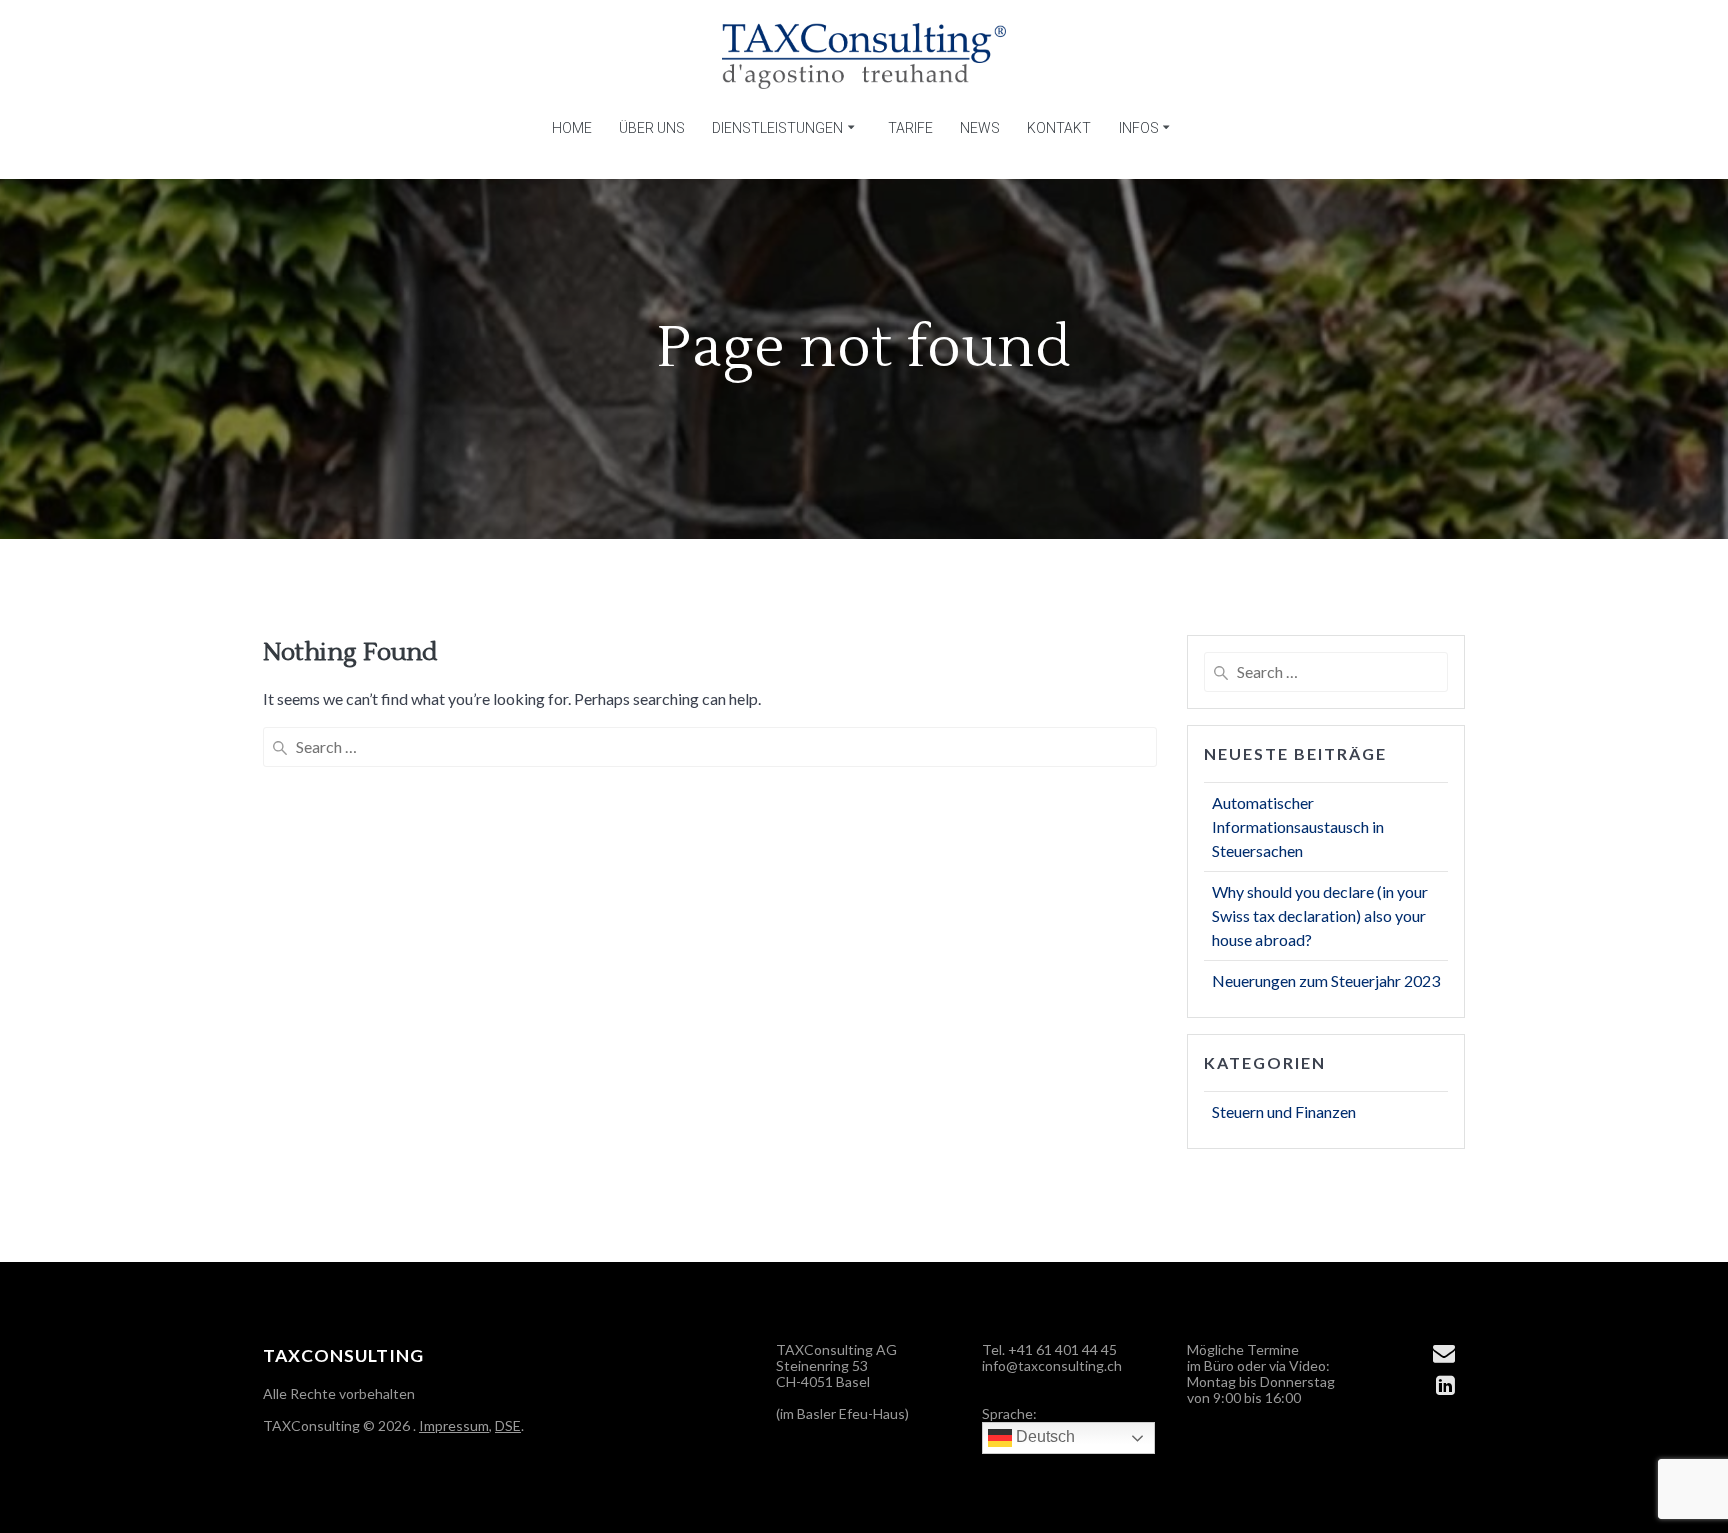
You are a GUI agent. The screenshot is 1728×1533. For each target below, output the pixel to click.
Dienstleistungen (777, 128)
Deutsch (1043, 1436)
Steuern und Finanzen (1284, 1111)
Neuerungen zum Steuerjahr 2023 (1326, 980)
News (980, 128)
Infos (1139, 128)
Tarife (910, 128)
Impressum (454, 1425)
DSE (508, 1425)
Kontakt (1059, 128)
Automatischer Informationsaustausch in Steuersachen (1298, 826)
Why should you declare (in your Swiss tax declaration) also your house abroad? (1320, 915)
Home (572, 128)
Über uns (652, 128)
